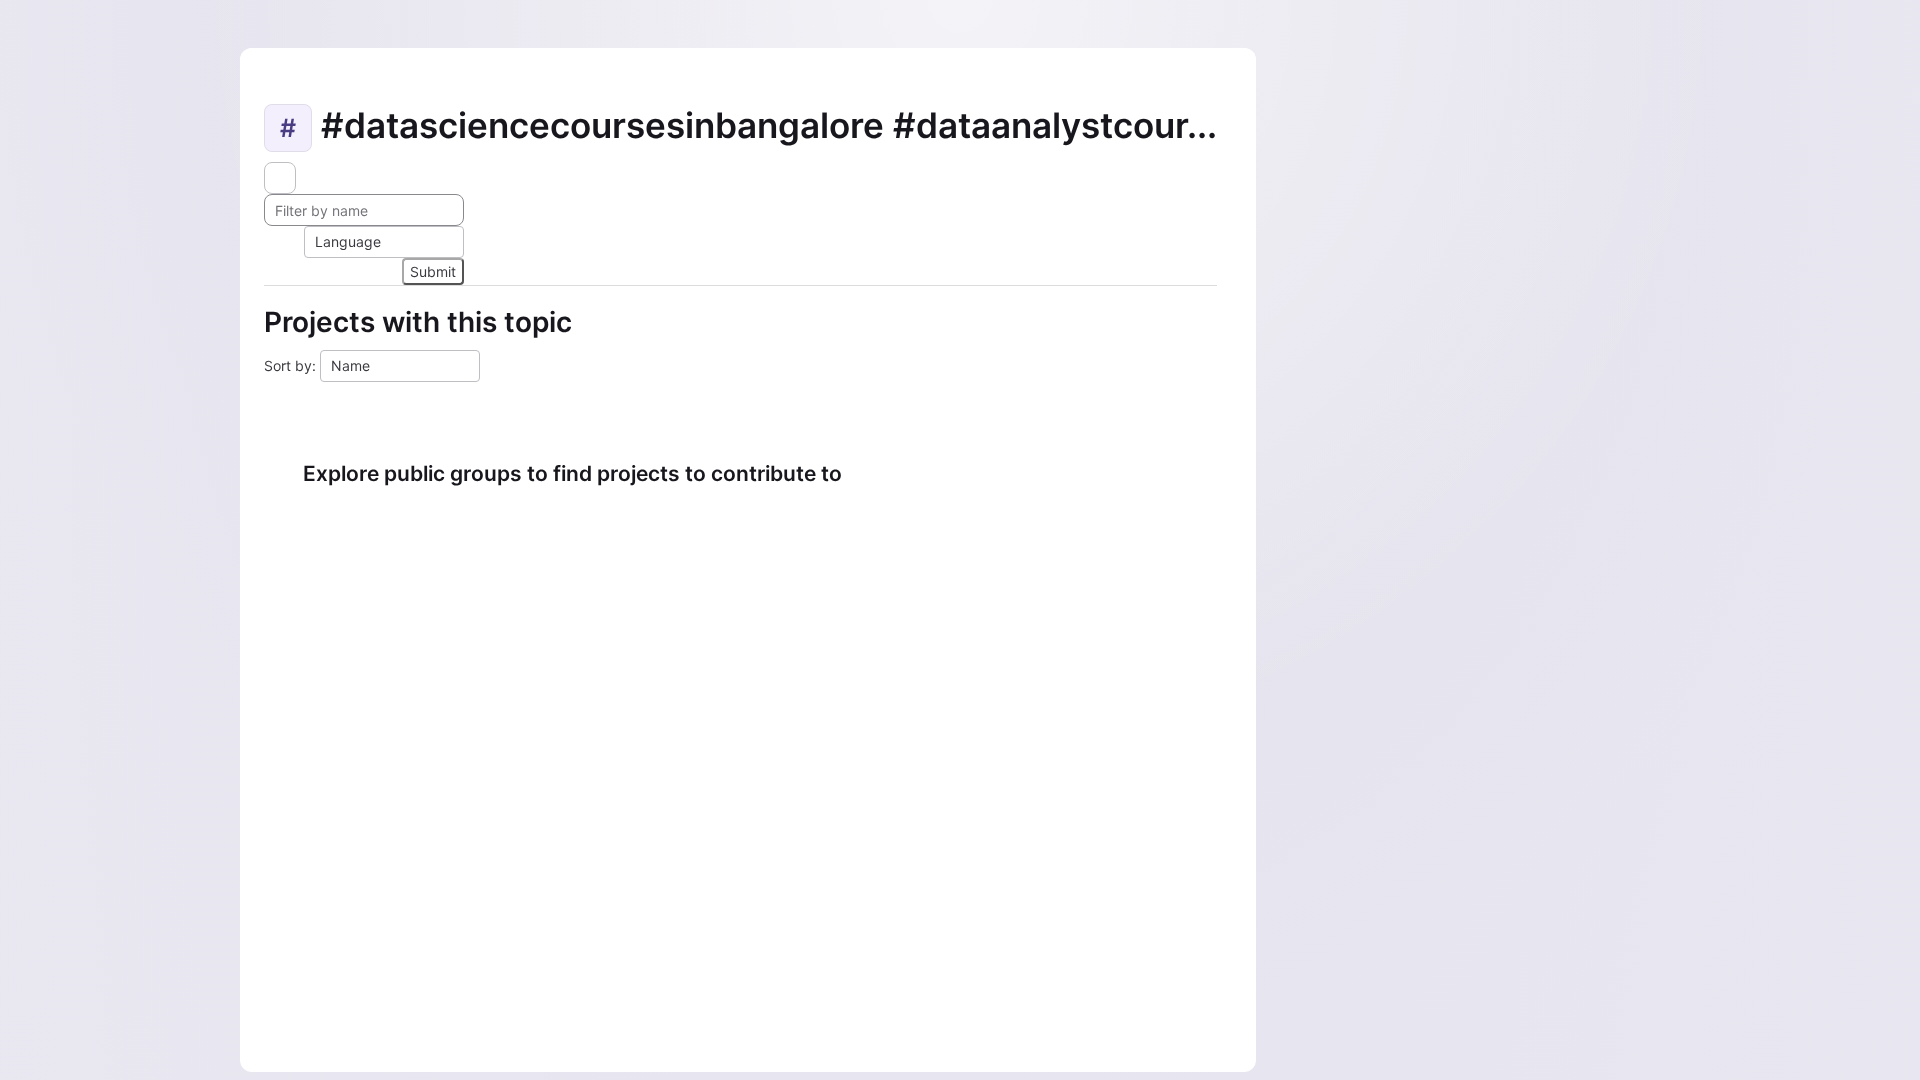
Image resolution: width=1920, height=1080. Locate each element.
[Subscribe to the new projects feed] (280, 178)
